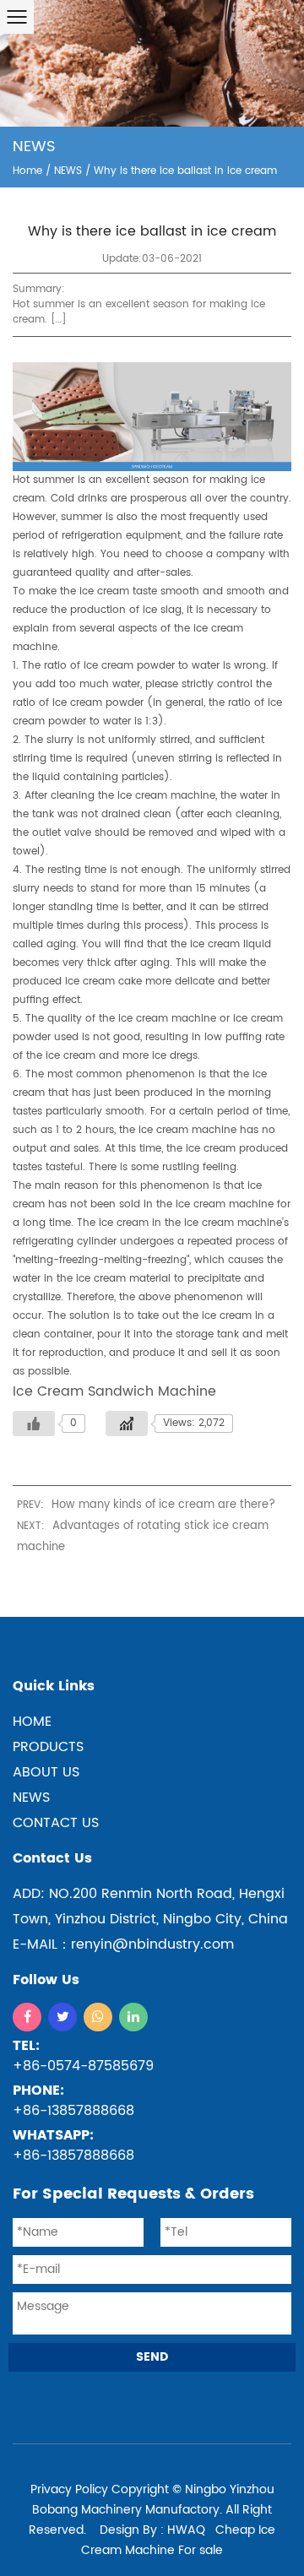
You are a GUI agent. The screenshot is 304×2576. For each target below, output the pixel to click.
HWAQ (186, 2530)
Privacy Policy (69, 2489)
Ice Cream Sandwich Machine (114, 1391)
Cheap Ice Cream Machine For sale (178, 2540)
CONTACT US (56, 1823)
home (32, 1722)
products (48, 1747)
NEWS (68, 171)
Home (27, 171)
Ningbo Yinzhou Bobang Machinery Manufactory (153, 2500)
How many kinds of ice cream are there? (163, 1505)
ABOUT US (46, 1772)
